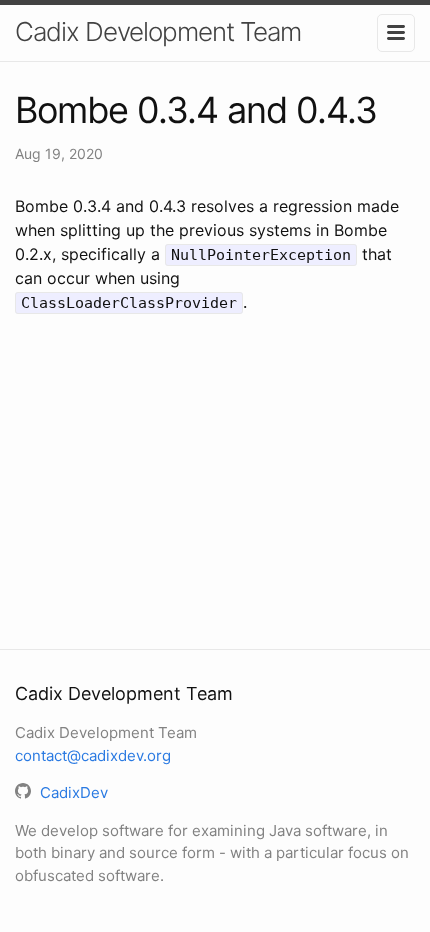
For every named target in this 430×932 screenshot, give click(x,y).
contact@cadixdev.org (93, 755)
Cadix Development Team (158, 31)
